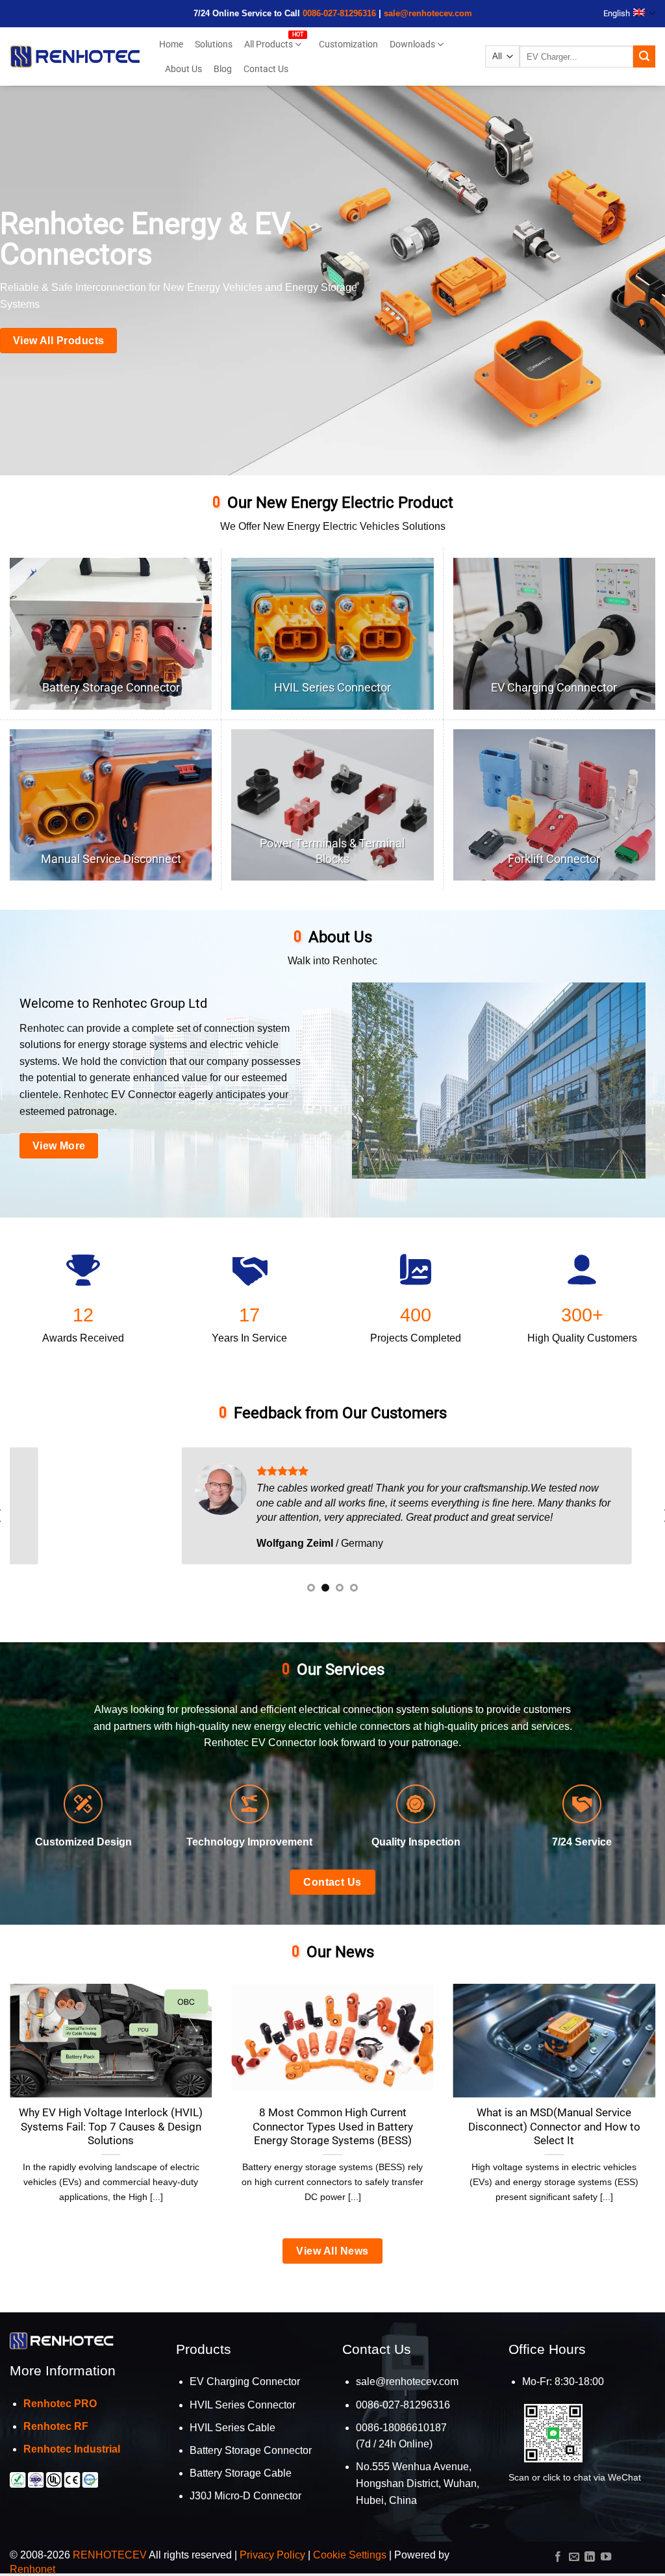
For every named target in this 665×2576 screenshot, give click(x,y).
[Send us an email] (574, 2557)
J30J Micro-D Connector (245, 2496)
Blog (223, 69)
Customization (348, 44)
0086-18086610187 (401, 2428)
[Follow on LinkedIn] (590, 2557)
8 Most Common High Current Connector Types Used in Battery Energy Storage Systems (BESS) (333, 2127)
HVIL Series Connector (243, 2405)
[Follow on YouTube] (606, 2557)
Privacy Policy (272, 2555)
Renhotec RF (56, 2426)
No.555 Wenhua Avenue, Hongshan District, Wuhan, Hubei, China (418, 2483)
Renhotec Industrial (72, 2449)
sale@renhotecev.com (428, 13)
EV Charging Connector (245, 2382)
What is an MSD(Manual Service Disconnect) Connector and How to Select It (554, 2127)
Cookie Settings (350, 2555)
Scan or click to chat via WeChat (575, 2477)
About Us (183, 69)
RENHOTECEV (110, 2555)
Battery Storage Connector (251, 2450)
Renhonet (32, 2569)
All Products (269, 44)
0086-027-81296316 (339, 13)
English (617, 13)
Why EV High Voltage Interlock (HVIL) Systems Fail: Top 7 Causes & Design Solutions (111, 2127)
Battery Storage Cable (241, 2473)
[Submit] (644, 56)
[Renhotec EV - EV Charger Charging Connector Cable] (75, 56)
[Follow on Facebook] (558, 2557)
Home (171, 44)
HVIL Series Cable (232, 2428)
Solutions (214, 44)
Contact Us (266, 69)
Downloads (412, 44)
